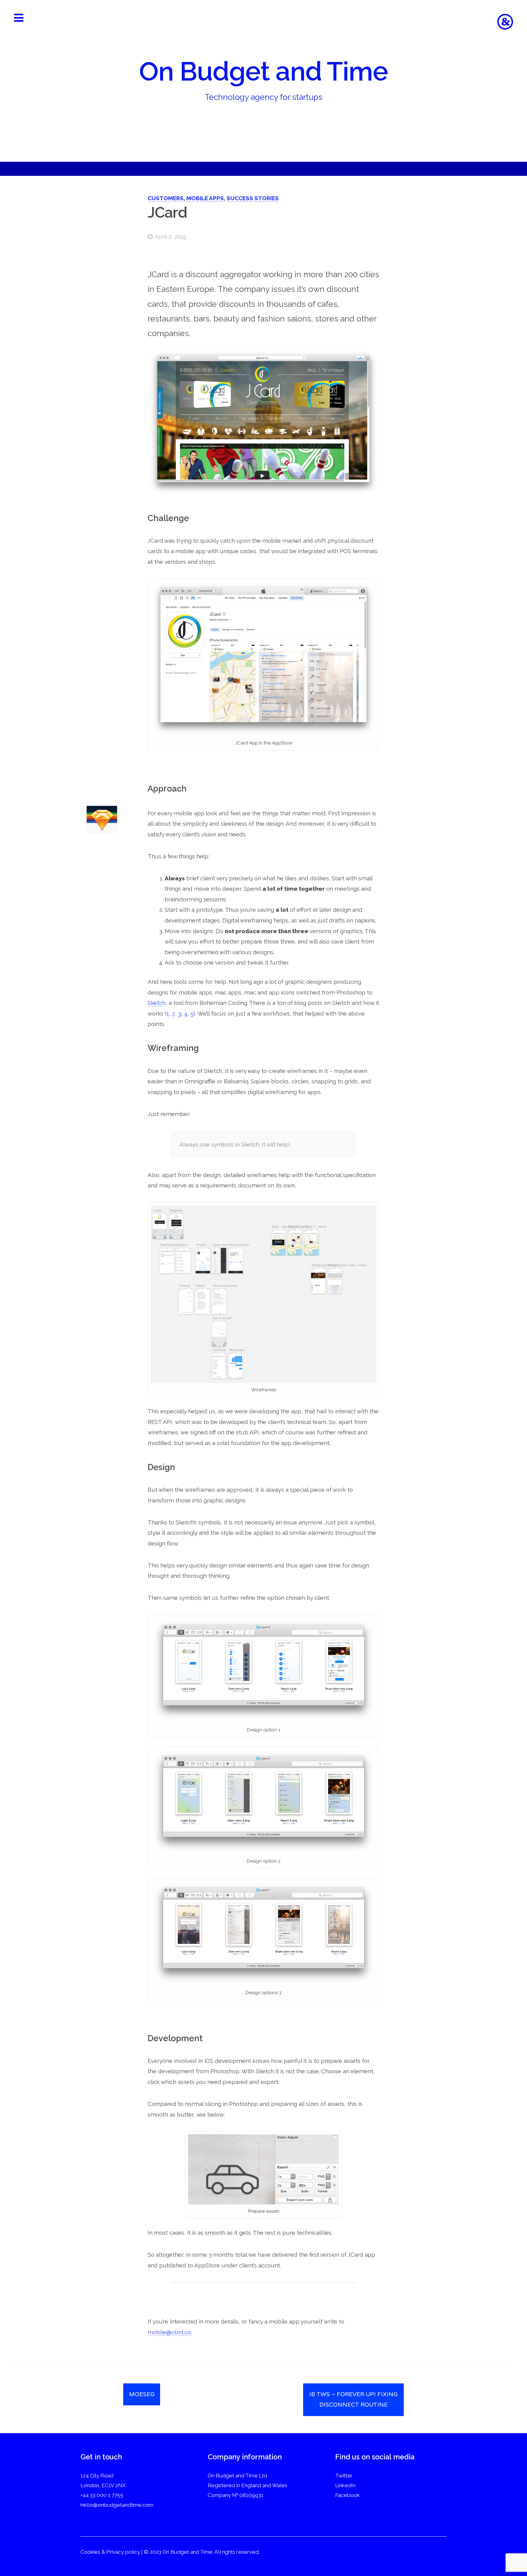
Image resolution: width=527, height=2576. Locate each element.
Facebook (348, 2495)
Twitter (344, 2476)
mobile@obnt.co (169, 2332)
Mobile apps (205, 198)
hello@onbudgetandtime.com (117, 2505)
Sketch (157, 1003)
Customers (166, 198)
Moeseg (142, 2394)
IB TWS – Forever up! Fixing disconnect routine (353, 2400)
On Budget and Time (263, 71)
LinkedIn (345, 2485)
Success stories (253, 198)
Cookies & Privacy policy (110, 2552)
